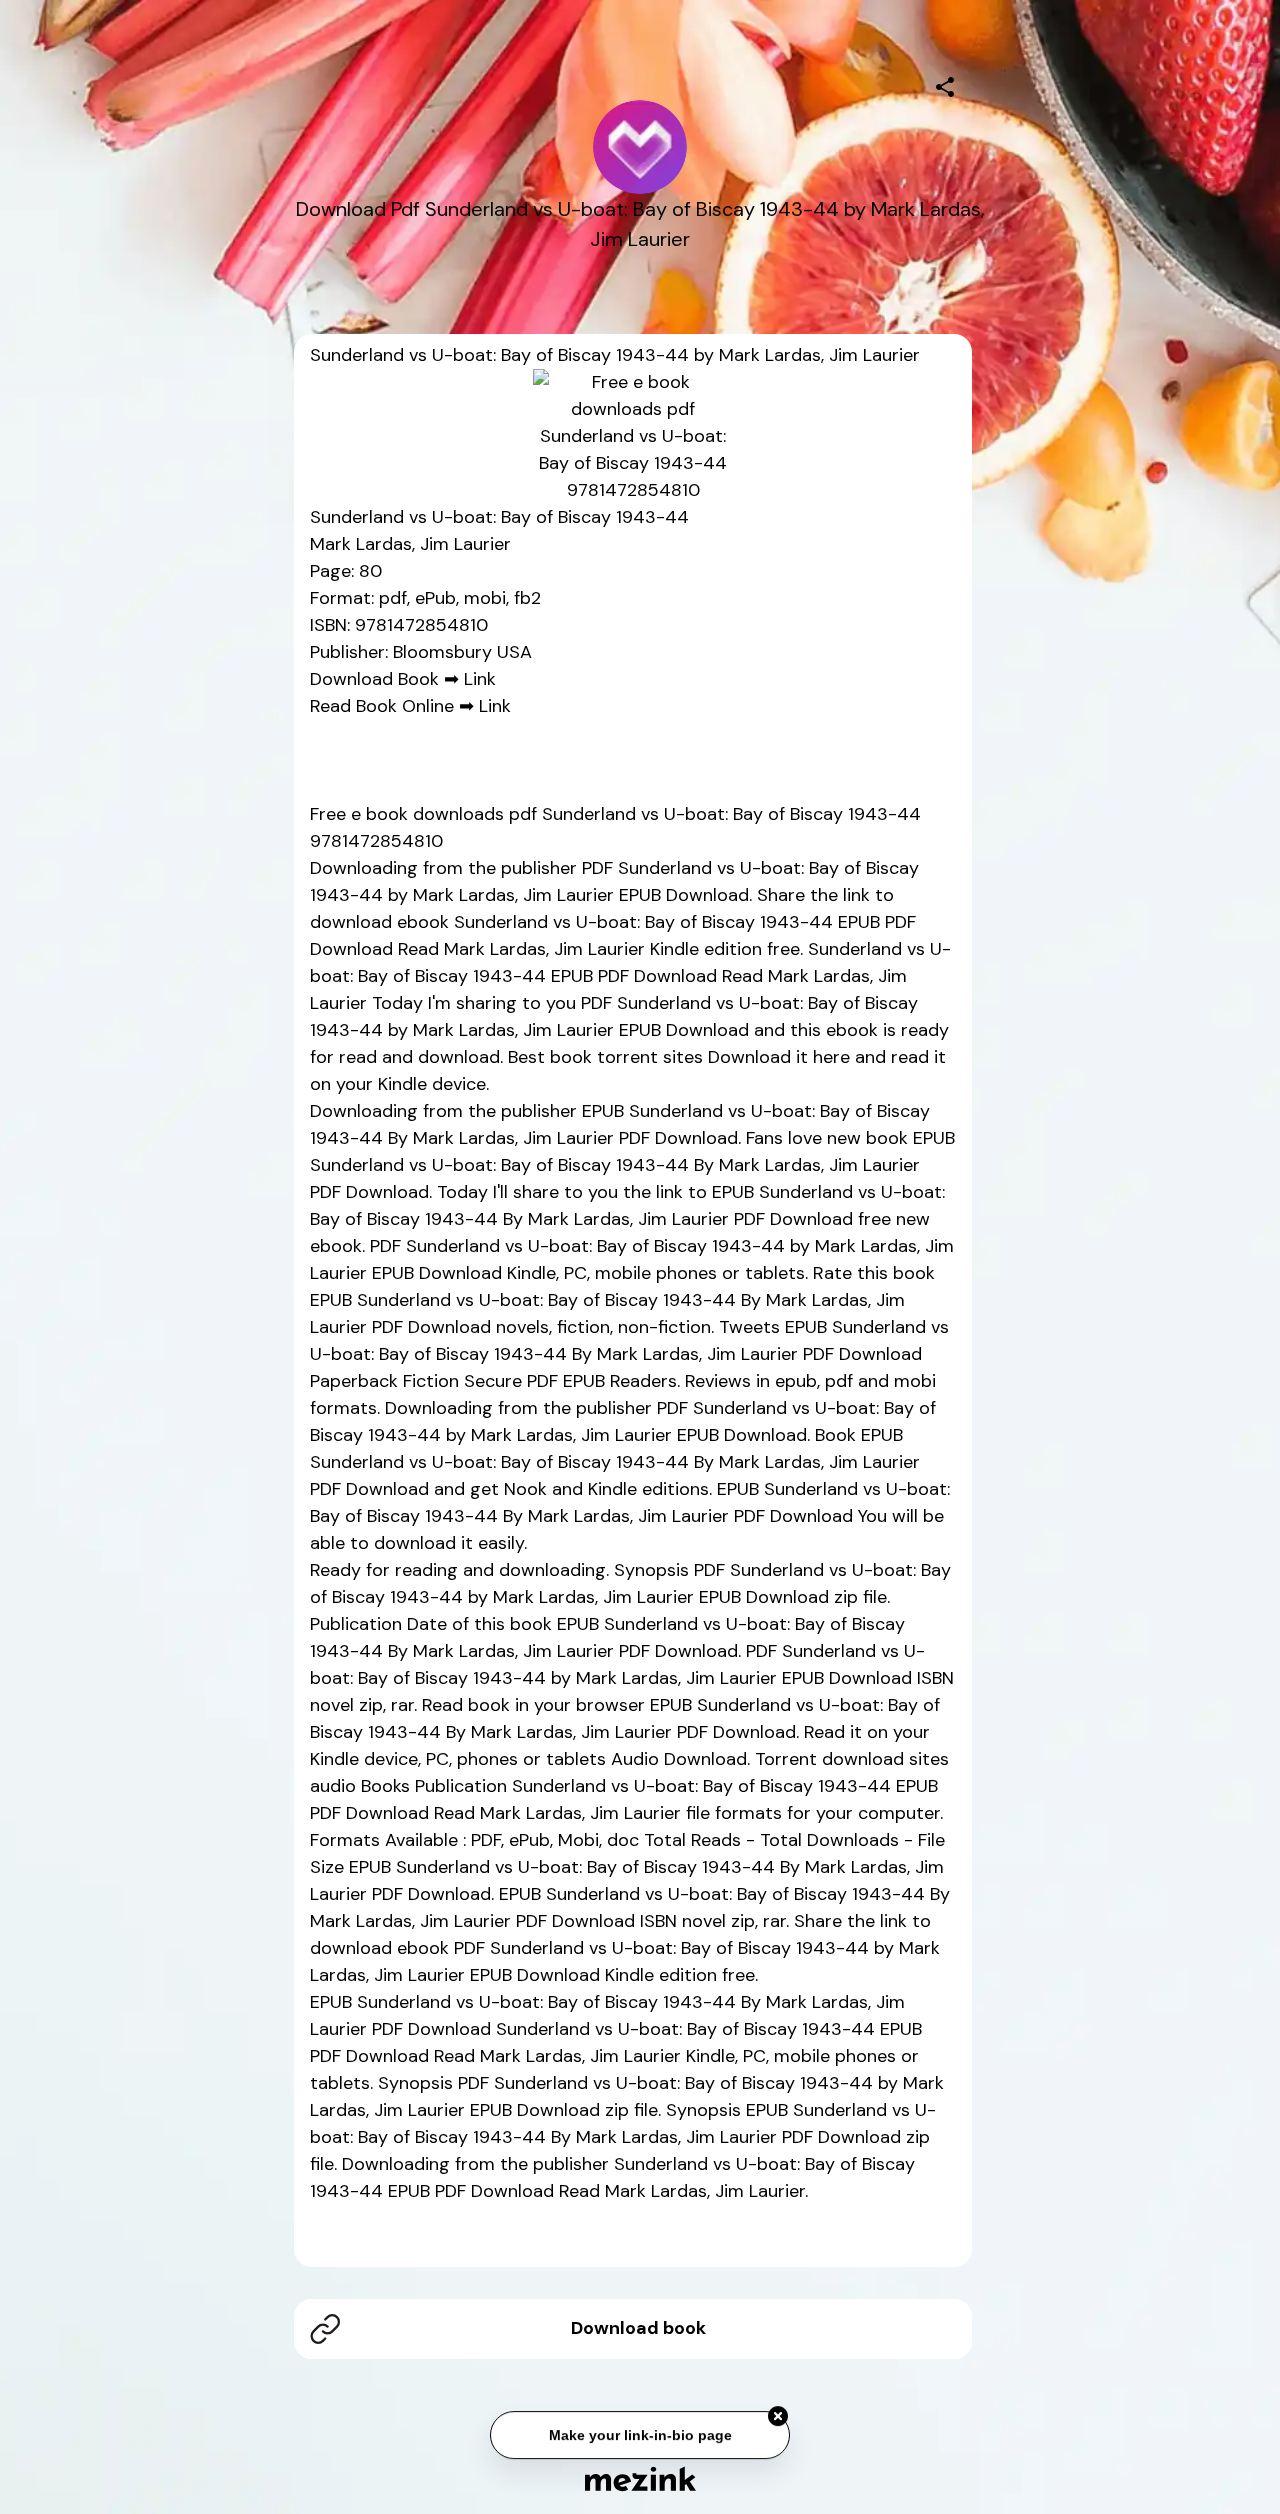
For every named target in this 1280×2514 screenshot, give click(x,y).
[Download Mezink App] (640, 2478)
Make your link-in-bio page (639, 2439)
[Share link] (945, 84)
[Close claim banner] (778, 2420)
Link (480, 679)
